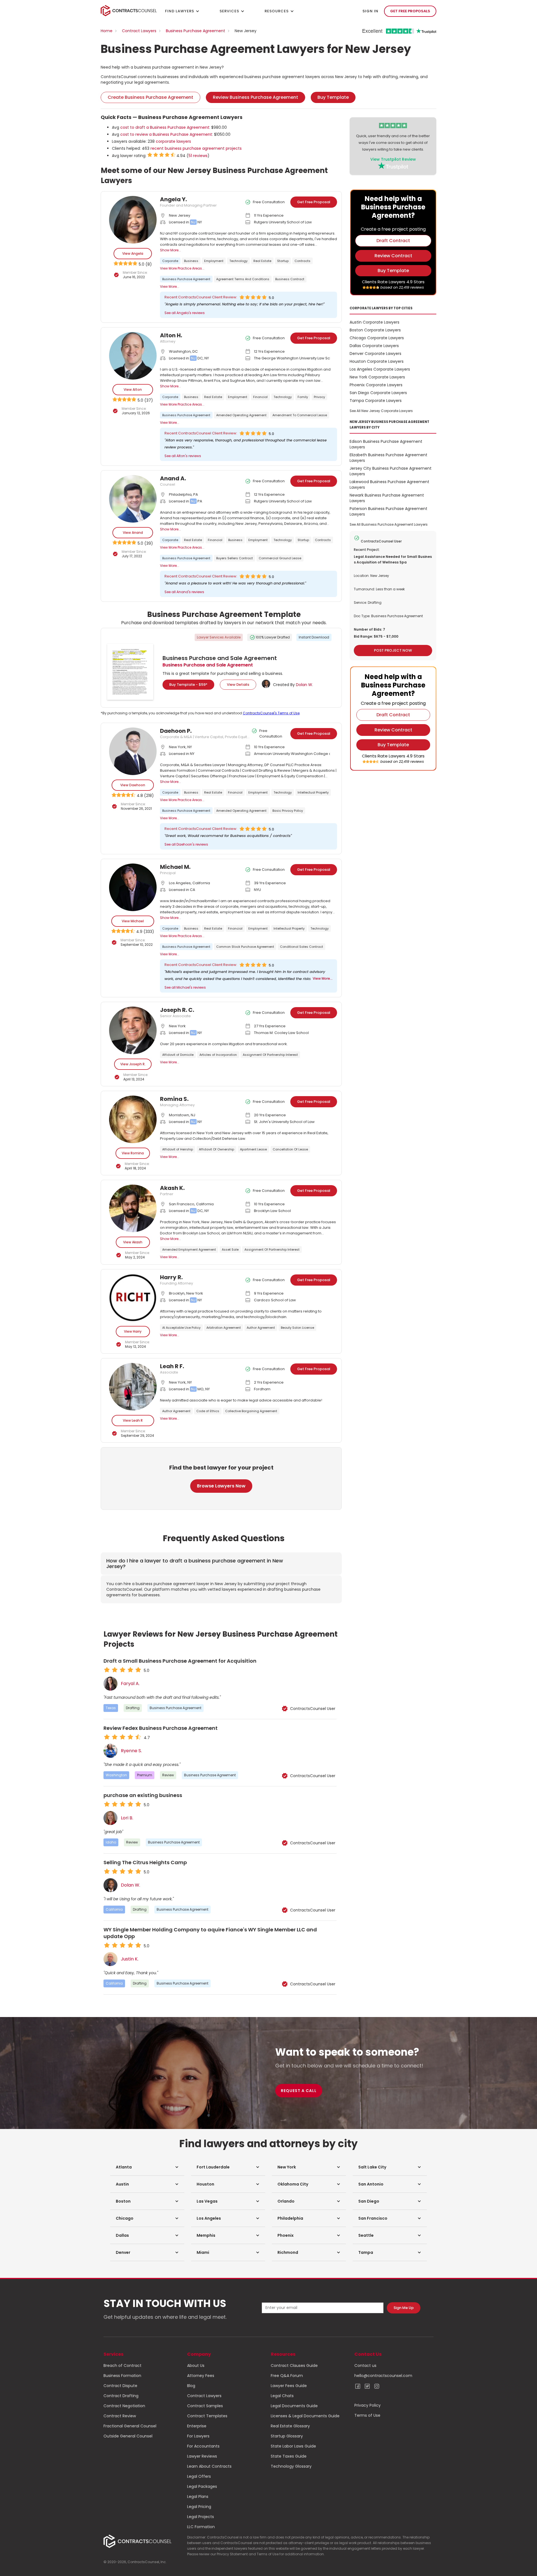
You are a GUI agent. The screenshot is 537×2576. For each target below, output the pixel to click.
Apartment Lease (253, 1149)
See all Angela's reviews (185, 313)
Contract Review (120, 2416)
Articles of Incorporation (218, 1055)
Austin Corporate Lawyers (375, 322)
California (114, 1909)
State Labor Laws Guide (293, 2446)
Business (191, 261)
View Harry (133, 1331)
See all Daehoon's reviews (186, 844)
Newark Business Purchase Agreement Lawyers (387, 498)
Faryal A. (130, 1684)
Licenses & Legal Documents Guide (305, 2416)
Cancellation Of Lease (290, 1149)
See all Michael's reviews (185, 987)
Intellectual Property (313, 792)
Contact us (365, 2366)
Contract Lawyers (139, 31)
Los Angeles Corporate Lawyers (380, 369)
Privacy (319, 397)
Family (303, 397)
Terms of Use (367, 2415)
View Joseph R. (133, 1064)
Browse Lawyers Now (221, 1486)
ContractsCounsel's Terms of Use (271, 713)
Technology (238, 261)
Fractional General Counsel (130, 2426)
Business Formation (122, 2376)
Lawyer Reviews (202, 2456)
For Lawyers (198, 2436)
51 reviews (198, 156)
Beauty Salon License (297, 1328)
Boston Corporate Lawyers (375, 330)
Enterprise (197, 2426)
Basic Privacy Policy (288, 811)
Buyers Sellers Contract (235, 558)
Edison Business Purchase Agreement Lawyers (386, 444)
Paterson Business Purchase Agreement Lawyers (388, 511)
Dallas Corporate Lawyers (374, 346)
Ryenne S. (131, 1751)
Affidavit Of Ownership (216, 1149)
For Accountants (203, 2446)
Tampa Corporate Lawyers (376, 401)
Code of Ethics (208, 1411)
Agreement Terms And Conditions (243, 279)
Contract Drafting (121, 2396)
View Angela (133, 253)
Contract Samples (205, 2406)
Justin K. (130, 1959)
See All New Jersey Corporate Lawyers (381, 411)
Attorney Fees (201, 2376)
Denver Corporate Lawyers (375, 354)
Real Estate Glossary (290, 2426)
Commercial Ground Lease (280, 558)
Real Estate (262, 261)
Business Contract (290, 279)
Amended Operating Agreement (241, 415)
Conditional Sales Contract (302, 947)
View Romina (133, 1153)
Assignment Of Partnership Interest (270, 1055)
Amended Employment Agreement (189, 1250)
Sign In (370, 11)
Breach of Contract (123, 2366)
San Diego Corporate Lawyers (378, 393)
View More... (170, 286)
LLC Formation (201, 2527)
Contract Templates (207, 2416)
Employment (214, 261)
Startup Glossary (287, 2436)
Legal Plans (198, 2497)
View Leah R (133, 1420)
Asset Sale (230, 1250)
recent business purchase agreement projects (196, 148)
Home (107, 31)
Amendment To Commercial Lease (300, 415)
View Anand (133, 533)
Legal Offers (199, 2476)
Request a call (299, 2091)
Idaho (111, 1842)
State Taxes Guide (289, 2456)
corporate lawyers (173, 141)
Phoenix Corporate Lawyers (376, 385)
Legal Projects (201, 2517)
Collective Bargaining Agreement (251, 1411)
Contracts (302, 261)
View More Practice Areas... (182, 268)
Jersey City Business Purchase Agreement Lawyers (391, 471)
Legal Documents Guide (294, 2406)
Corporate (170, 261)
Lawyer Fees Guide (289, 2386)
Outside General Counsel (128, 2436)
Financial (260, 397)
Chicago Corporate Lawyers (377, 338)
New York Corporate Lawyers (377, 377)
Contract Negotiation (124, 2406)
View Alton (133, 389)
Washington (116, 1775)
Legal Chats (282, 2396)
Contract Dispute (120, 2386)
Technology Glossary (291, 2466)
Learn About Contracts (209, 2466)
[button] (147, 2167)
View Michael (133, 921)
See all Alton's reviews (183, 456)
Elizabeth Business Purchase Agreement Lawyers (388, 458)
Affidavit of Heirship (178, 1149)
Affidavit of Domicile (178, 1055)
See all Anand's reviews (184, 592)
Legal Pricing (199, 2507)
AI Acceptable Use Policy (181, 1328)
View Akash (133, 1242)
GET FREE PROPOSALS (410, 11)
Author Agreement (261, 1328)
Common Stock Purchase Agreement (245, 947)
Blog (191, 2386)
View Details (238, 685)
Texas (111, 1708)
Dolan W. (304, 685)
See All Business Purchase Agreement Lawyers (389, 524)
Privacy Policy (368, 2405)
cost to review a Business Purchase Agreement (166, 134)
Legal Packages (202, 2486)
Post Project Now (393, 650)
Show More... (170, 250)
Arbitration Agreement (224, 1328)
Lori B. (127, 1818)
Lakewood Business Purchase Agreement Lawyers (389, 485)
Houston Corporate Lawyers (377, 361)
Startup (283, 261)
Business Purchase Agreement (196, 31)
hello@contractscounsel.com (383, 2376)
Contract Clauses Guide (294, 2366)
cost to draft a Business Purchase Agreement (165, 127)
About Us (196, 2366)
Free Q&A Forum (287, 2376)
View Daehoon (133, 785)
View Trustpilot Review (393, 159)
